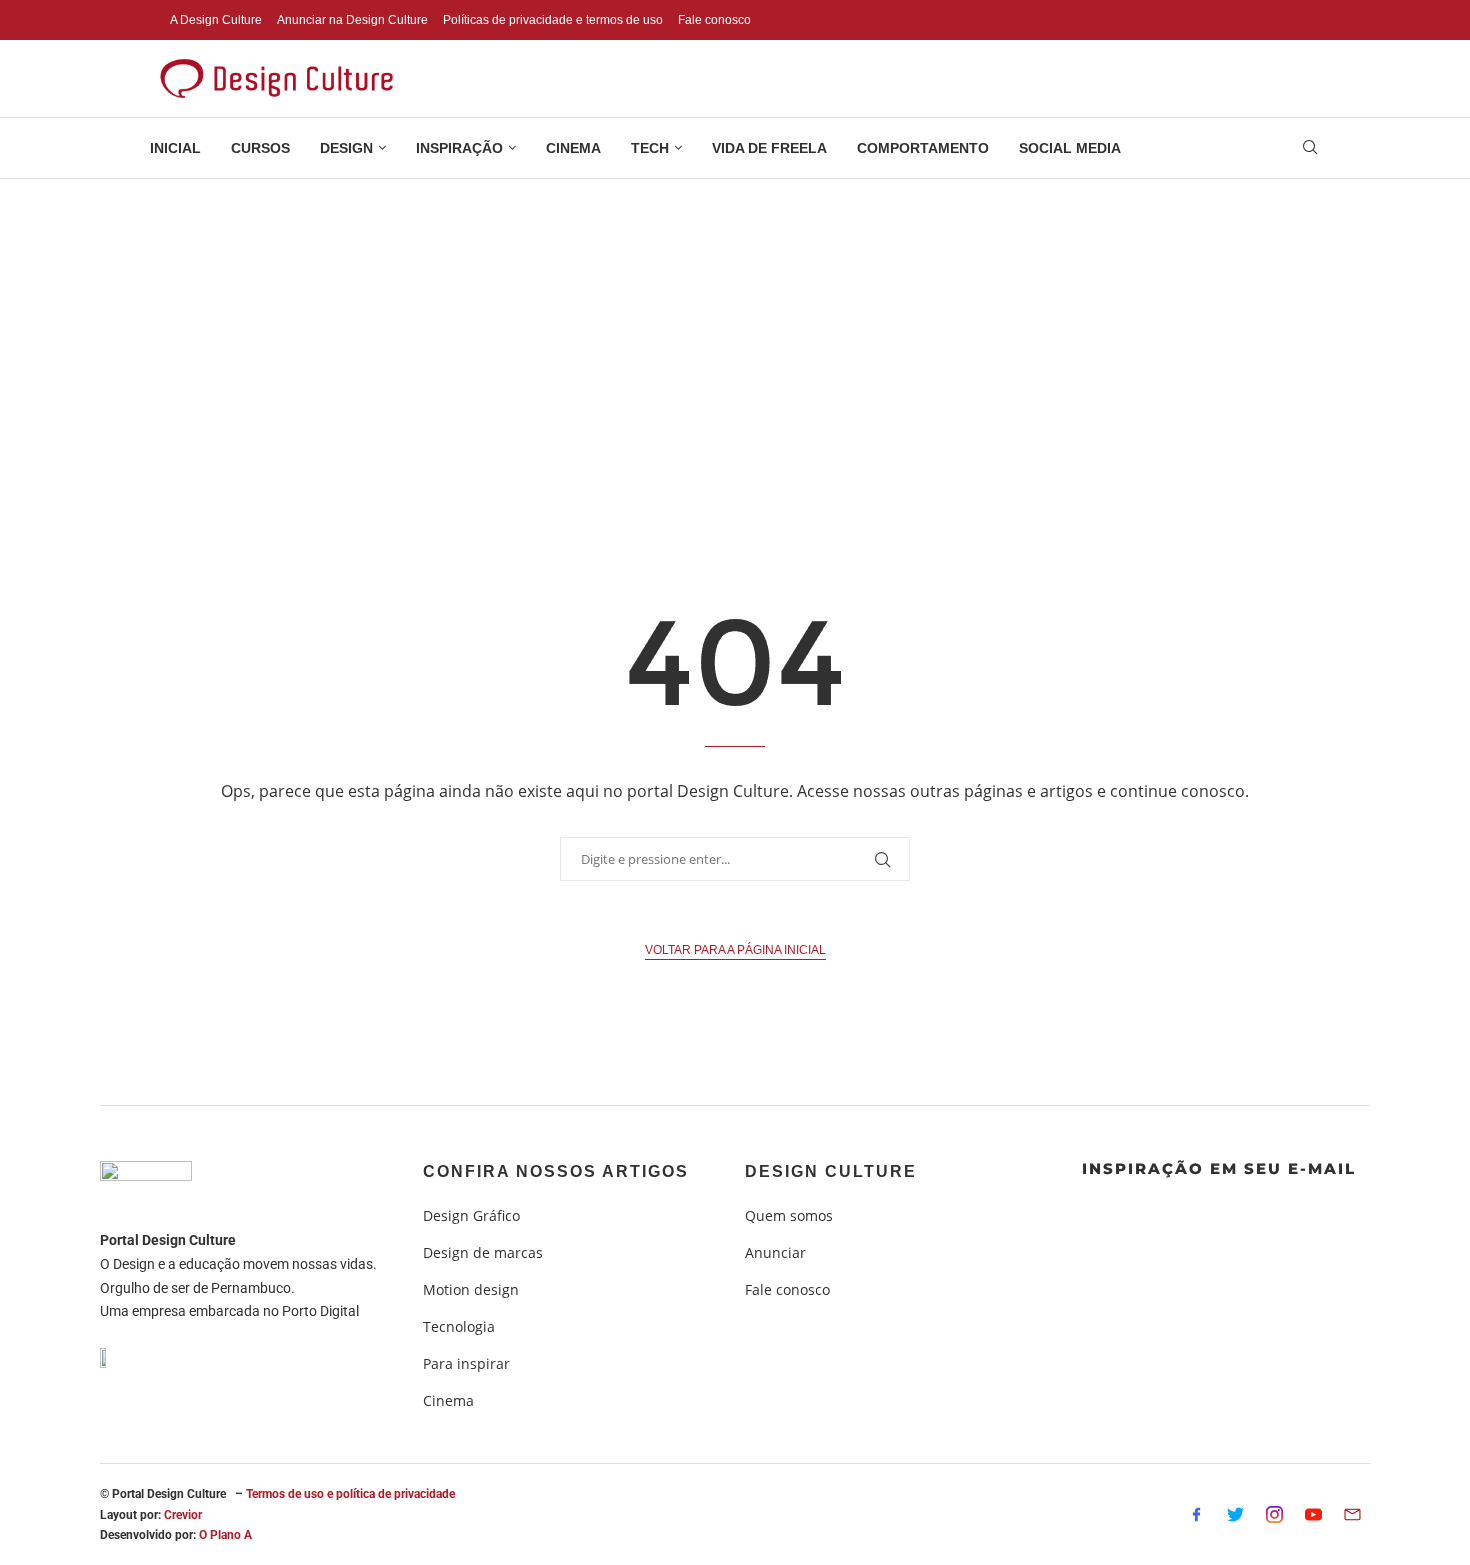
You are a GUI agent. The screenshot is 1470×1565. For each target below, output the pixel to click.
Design (346, 148)
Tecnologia (459, 1327)
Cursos (260, 148)
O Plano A (225, 1535)
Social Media (1070, 148)
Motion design (471, 1290)
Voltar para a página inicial (735, 950)
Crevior (183, 1515)
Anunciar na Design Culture (352, 20)
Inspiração (459, 148)
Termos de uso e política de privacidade (350, 1494)
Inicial (175, 148)
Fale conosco (714, 20)
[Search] (1310, 149)
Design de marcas (483, 1253)
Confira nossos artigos (556, 1172)
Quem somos (789, 1216)
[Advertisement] (735, 329)
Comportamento (923, 148)
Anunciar (775, 1253)
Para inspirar (466, 1364)
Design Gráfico (471, 1216)
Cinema (573, 148)
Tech (650, 148)
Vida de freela (769, 148)
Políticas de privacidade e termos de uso (553, 20)
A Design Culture (216, 20)
